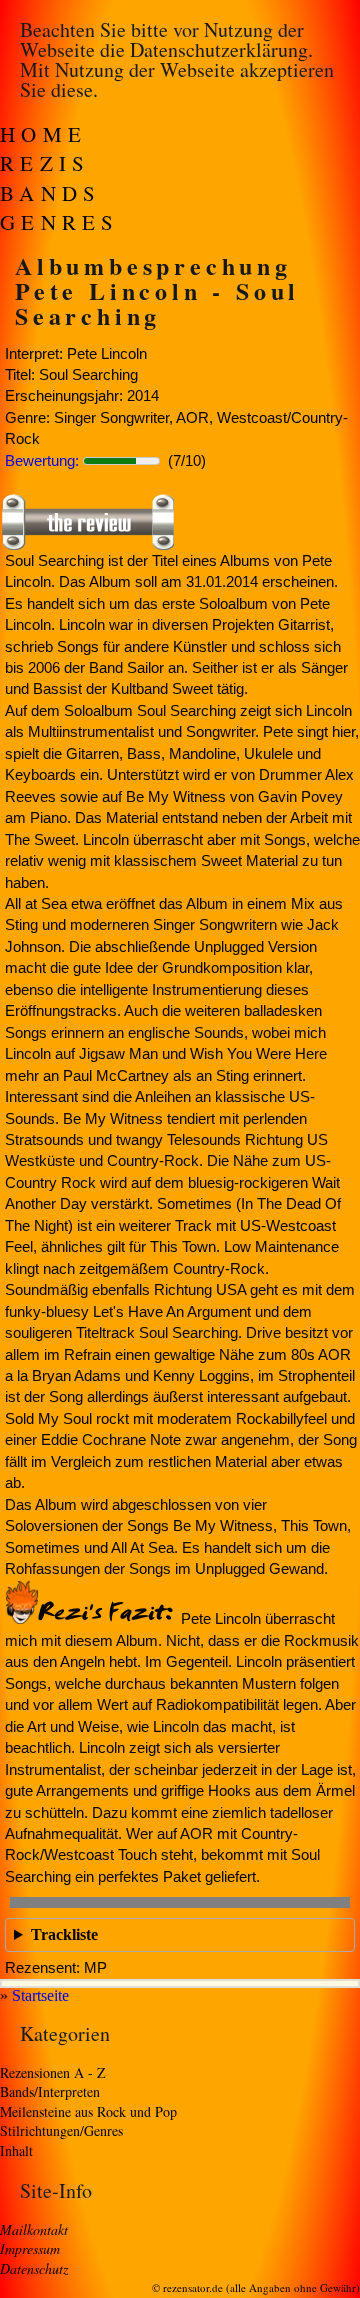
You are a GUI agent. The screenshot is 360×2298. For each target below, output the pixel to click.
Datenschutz (34, 2268)
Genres (60, 222)
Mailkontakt (34, 2229)
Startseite (40, 1995)
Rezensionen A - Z (53, 2072)
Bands (51, 193)
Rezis (45, 163)
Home (43, 134)
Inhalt (16, 2150)
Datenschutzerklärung (219, 49)
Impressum (30, 2248)
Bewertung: (42, 460)
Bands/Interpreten (50, 2091)
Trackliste (64, 1934)
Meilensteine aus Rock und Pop (88, 2111)
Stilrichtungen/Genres (61, 2130)
